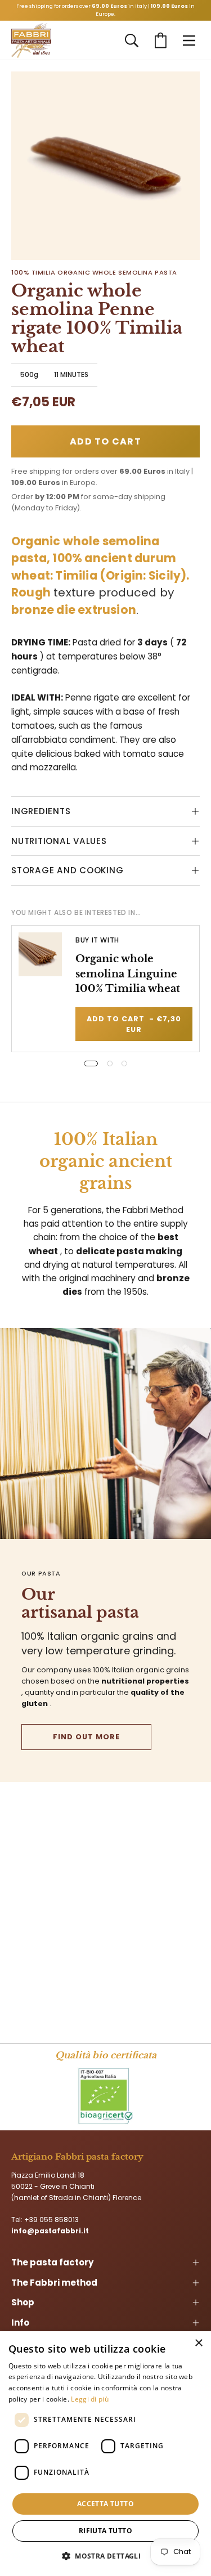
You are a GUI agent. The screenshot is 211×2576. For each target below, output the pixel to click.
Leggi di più (90, 2399)
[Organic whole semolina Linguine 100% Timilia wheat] (40, 954)
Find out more (86, 1737)
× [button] (198, 2343)
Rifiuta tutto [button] (105, 2531)
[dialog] (105, 2454)
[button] (132, 41)
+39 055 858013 (51, 2220)
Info (20, 2323)
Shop (23, 2302)
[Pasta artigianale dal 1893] (31, 41)
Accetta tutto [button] (105, 2504)
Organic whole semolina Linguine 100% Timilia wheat (128, 973)
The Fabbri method (54, 2283)
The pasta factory (52, 2262)
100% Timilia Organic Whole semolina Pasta (94, 272)
